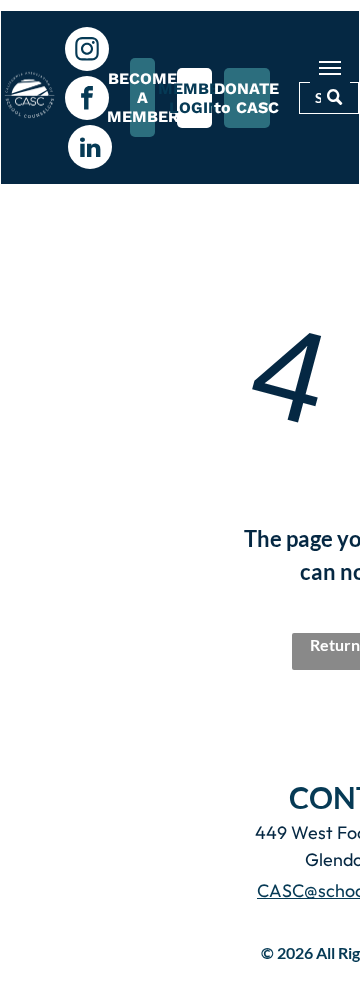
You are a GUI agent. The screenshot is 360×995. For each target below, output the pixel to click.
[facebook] (87, 100)
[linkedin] (90, 149)
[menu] (330, 68)
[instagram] (87, 51)
